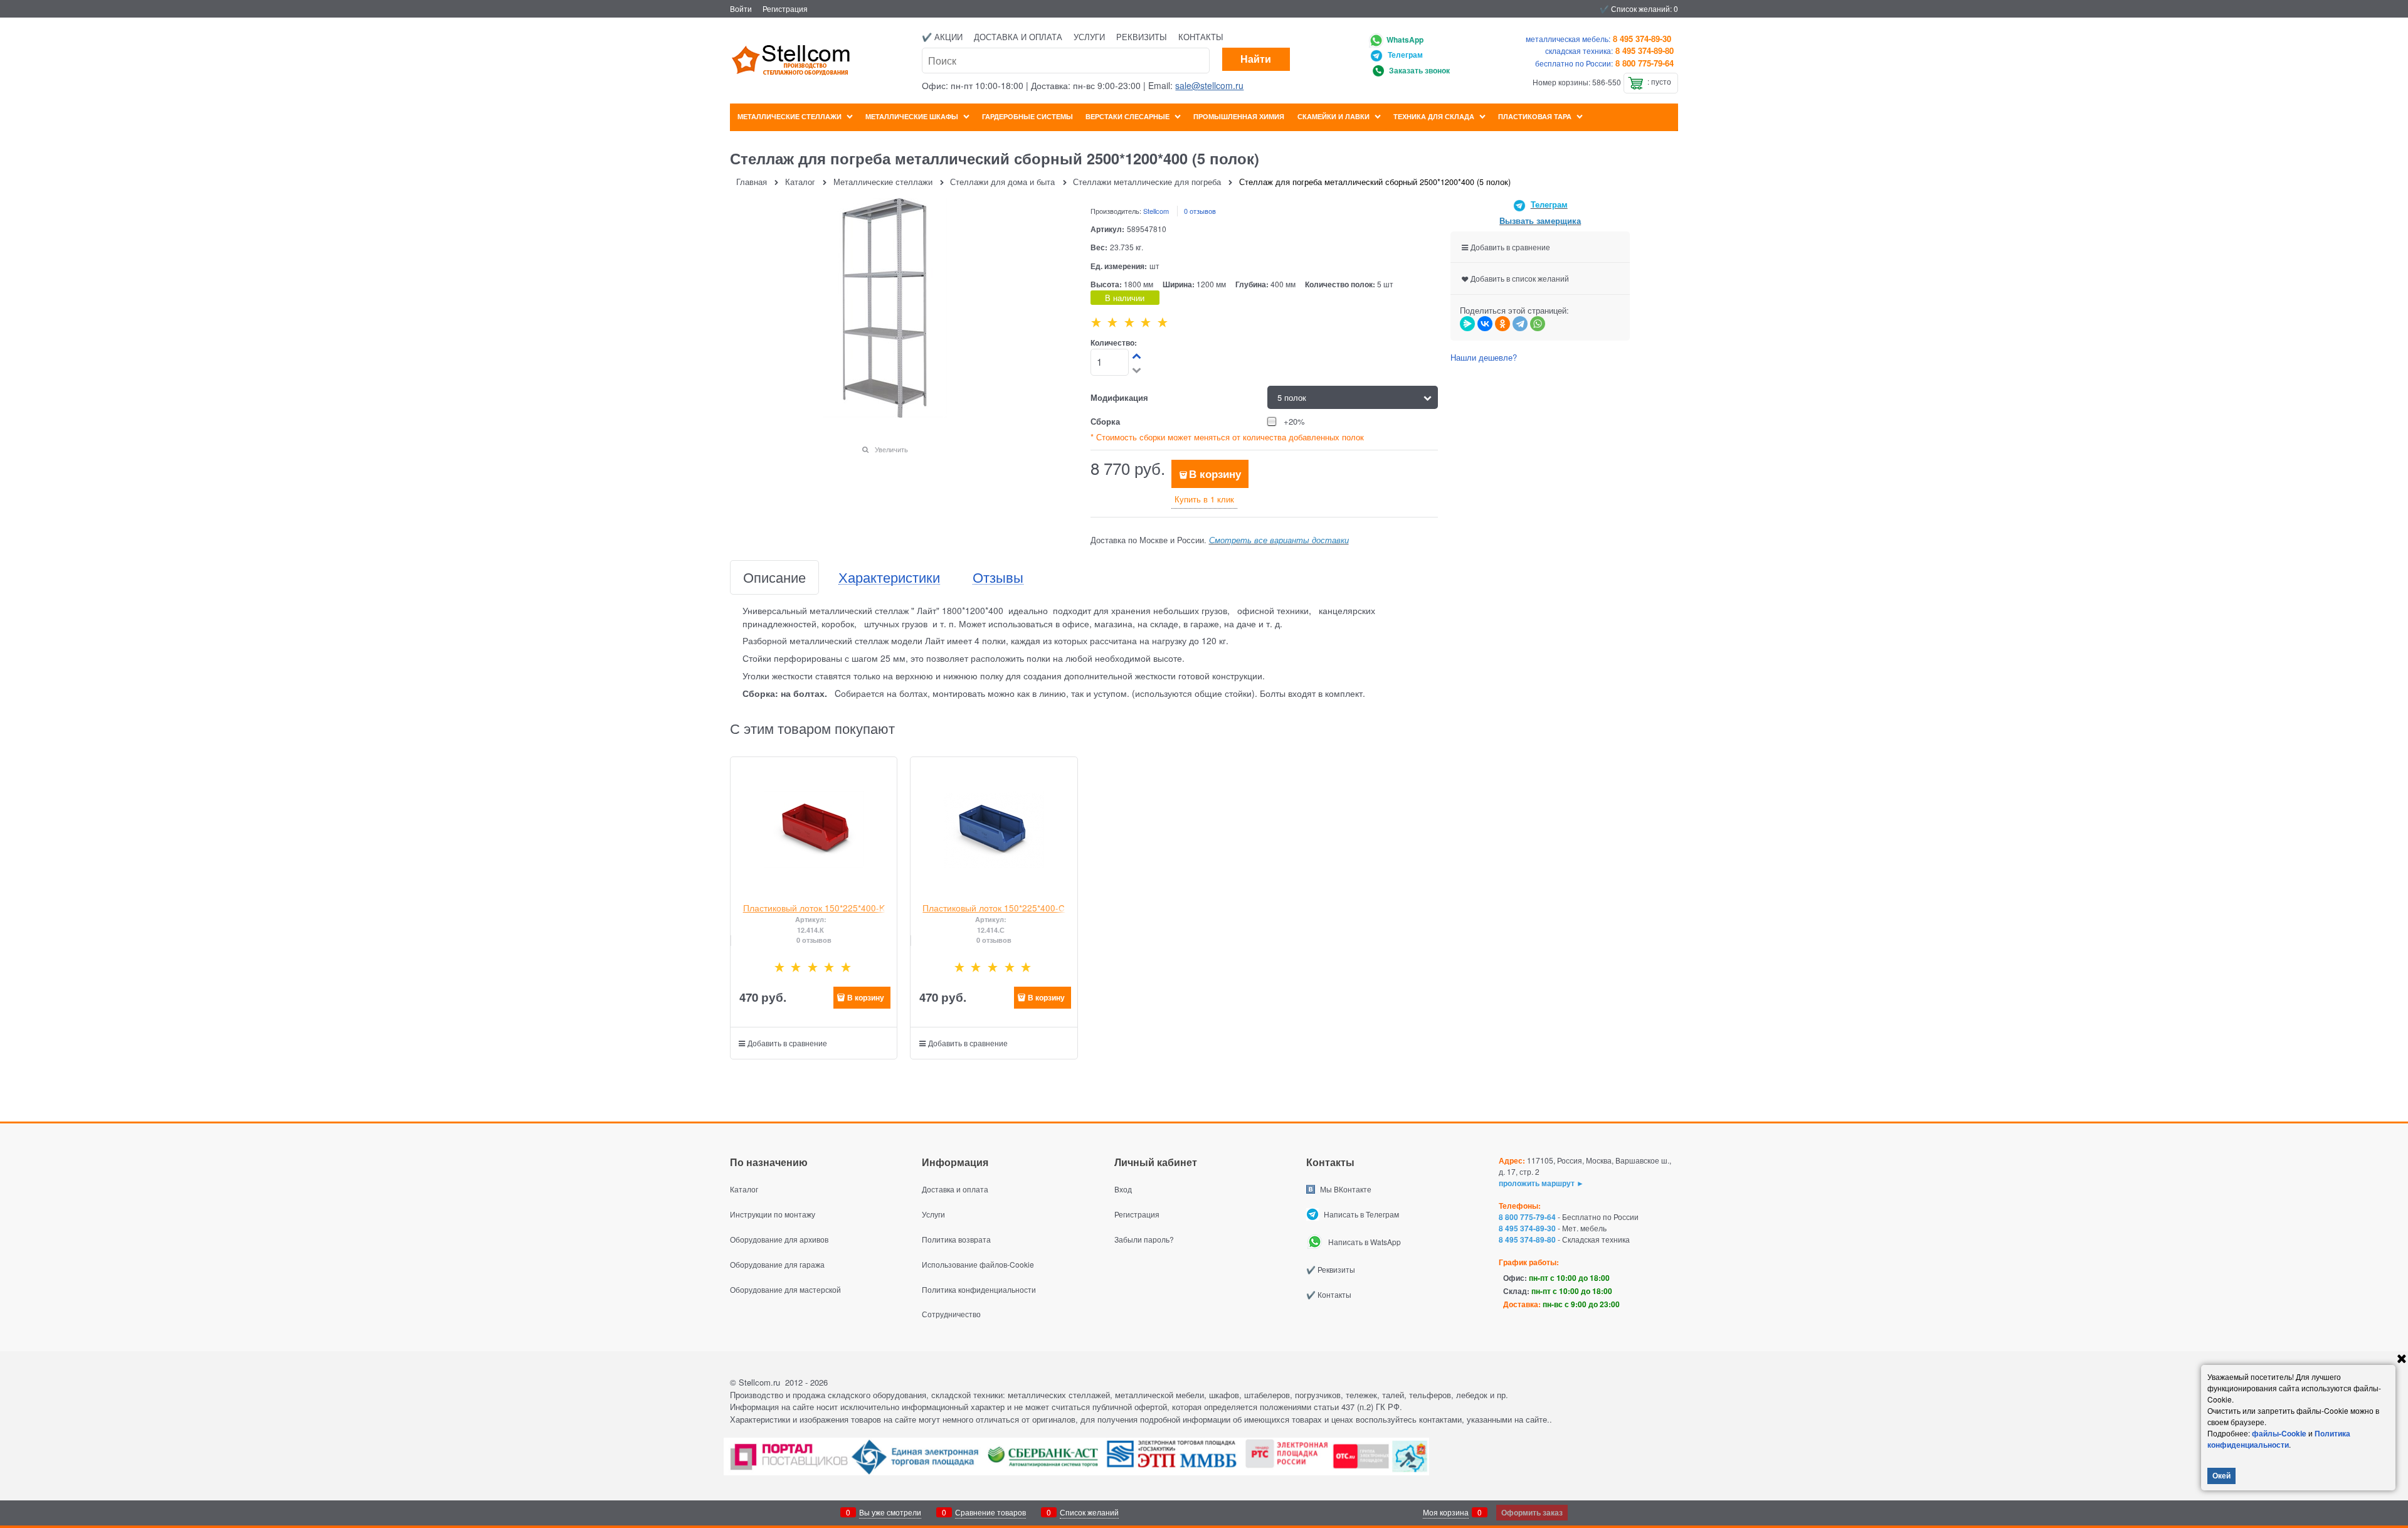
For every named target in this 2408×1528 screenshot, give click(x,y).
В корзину (1215, 474)
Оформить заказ (1532, 1512)
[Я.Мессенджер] (1467, 324)
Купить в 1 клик (1204, 499)
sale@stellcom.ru (1209, 85)
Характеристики (889, 577)
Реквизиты (1142, 37)
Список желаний (1089, 1512)
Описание (774, 577)
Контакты (1201, 37)
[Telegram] (1520, 324)
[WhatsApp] (1538, 324)
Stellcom (1156, 211)
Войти (741, 8)
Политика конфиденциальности (2279, 1439)
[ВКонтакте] (1485, 324)
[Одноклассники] (1502, 324)
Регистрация (785, 8)
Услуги (1089, 37)
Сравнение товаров (990, 1512)
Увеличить (891, 449)
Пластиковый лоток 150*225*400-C (994, 908)
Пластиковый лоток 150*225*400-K (814, 908)
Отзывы (998, 577)
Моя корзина (1446, 1512)
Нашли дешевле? (1484, 357)
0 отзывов (1200, 211)
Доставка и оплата (1018, 37)
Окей (2221, 1475)
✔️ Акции (942, 37)
